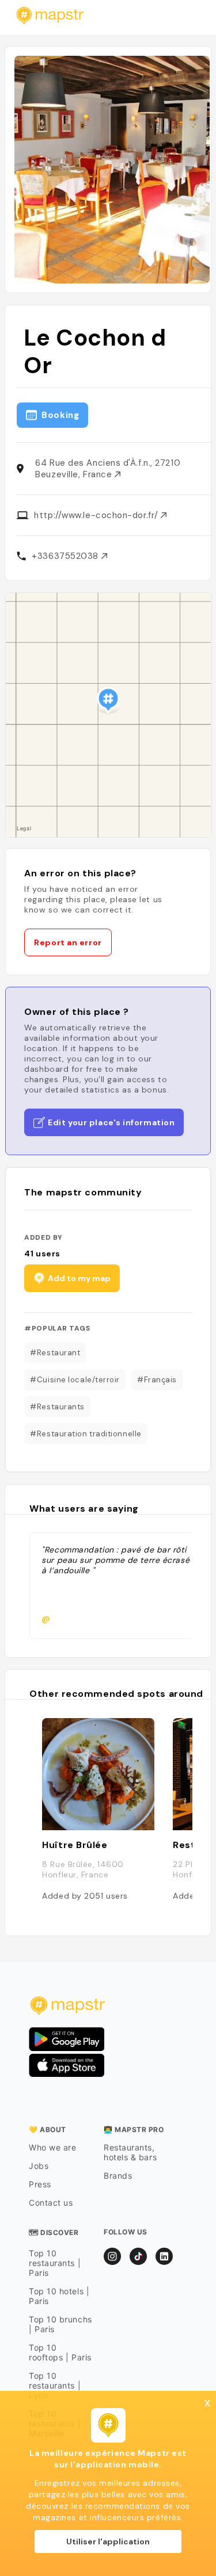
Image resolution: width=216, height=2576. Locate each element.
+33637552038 (66, 556)
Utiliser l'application (108, 2541)
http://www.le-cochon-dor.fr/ (97, 515)
